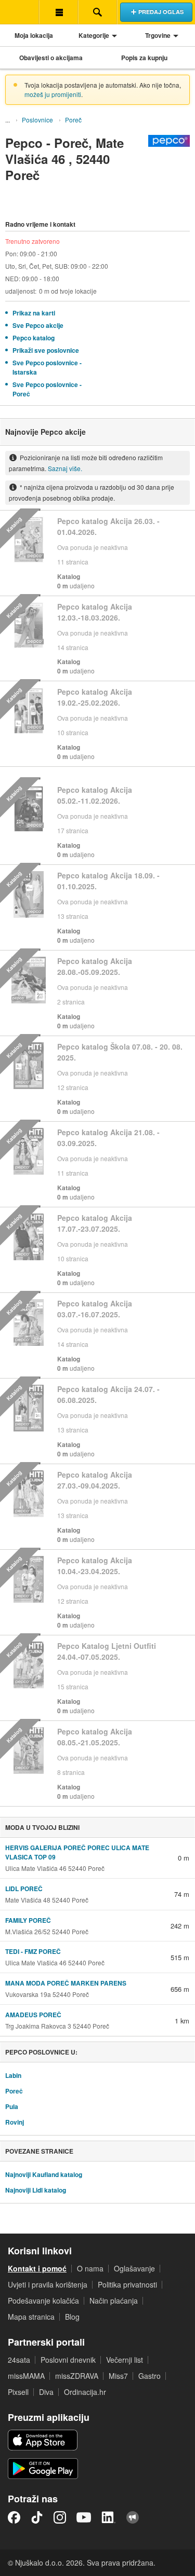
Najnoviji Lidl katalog (36, 2190)
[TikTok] (37, 2517)
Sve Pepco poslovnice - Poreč (47, 389)
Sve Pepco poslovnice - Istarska (47, 367)
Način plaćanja (114, 2301)
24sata (19, 2360)
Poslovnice (37, 120)
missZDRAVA (77, 2376)
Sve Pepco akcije (38, 325)
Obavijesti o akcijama (51, 58)
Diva (46, 2392)
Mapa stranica (31, 2317)
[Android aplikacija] (43, 2469)
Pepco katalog (34, 338)
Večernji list (125, 2360)
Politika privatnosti (127, 2284)
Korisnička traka (58, 12)
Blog (72, 2317)
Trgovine (158, 35)
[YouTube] (84, 2517)
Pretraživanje (97, 12)
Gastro (149, 2376)
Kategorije (94, 35)
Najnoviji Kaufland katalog (44, 2174)
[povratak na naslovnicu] (19, 12)
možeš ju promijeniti (53, 94)
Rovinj (15, 2122)
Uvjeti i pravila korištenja (48, 2284)
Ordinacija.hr (85, 2392)
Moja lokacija (34, 35)
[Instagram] (60, 2517)
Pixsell (18, 2392)
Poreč (73, 120)
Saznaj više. (65, 468)
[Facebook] (14, 2517)
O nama (90, 2268)
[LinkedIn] (109, 2517)
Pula (12, 2106)
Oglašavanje (134, 2268)
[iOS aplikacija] (43, 2440)
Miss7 (118, 2376)
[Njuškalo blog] (133, 2517)
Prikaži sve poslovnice (46, 350)
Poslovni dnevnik (68, 2360)
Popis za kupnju (144, 58)
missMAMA (26, 2376)
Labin (13, 2075)
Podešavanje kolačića (43, 2301)
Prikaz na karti (34, 313)
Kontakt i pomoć (37, 2268)
